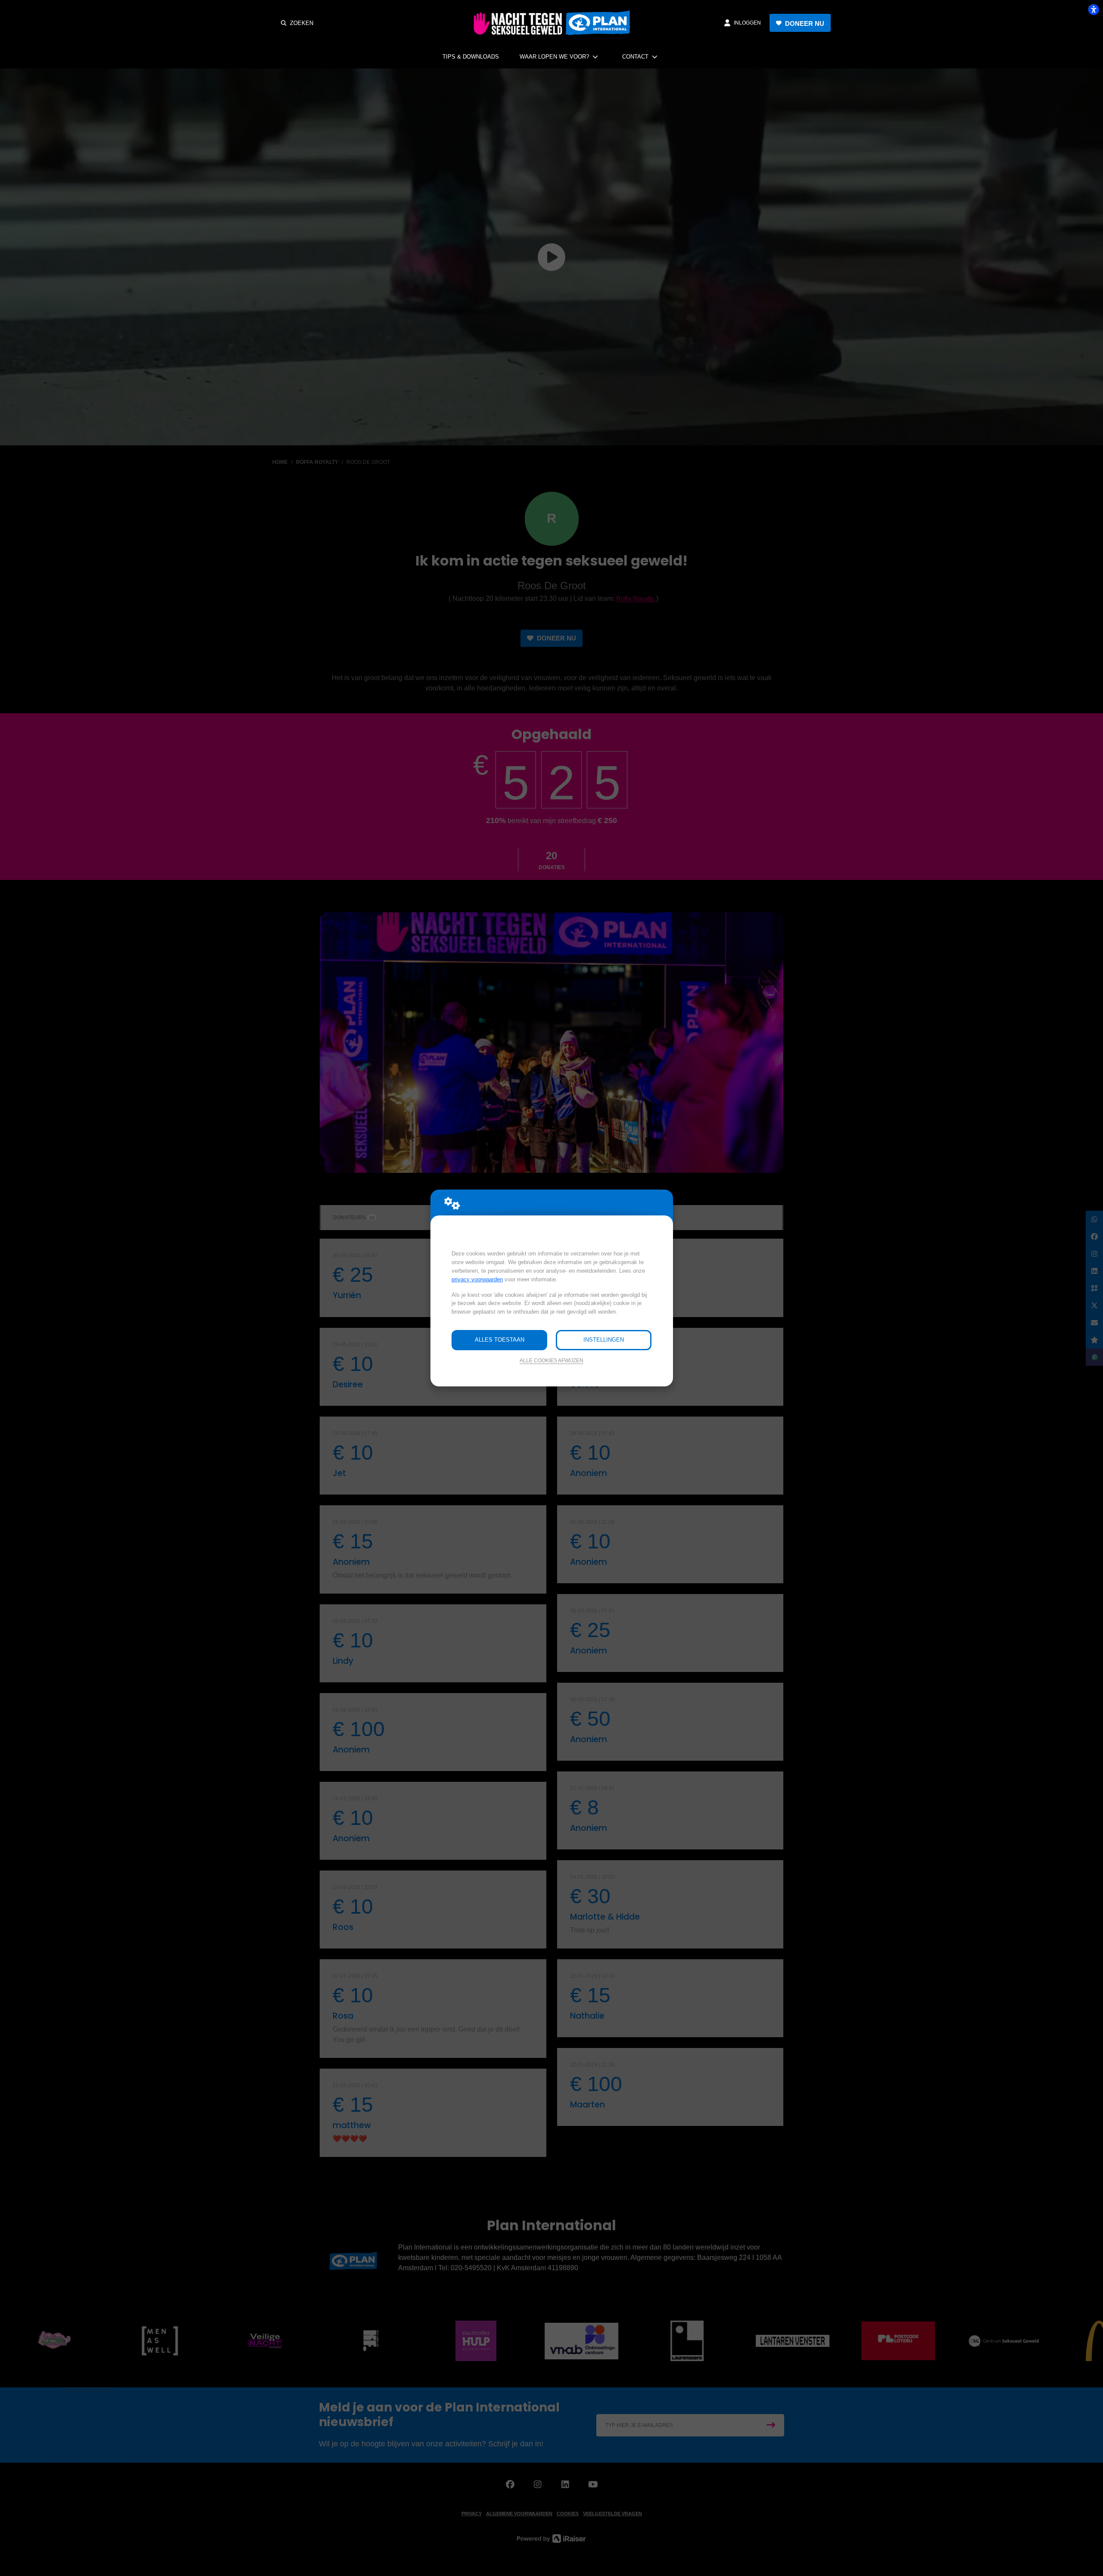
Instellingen (604, 1340)
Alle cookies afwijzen (551, 1360)
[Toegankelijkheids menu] (1094, 9)
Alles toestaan (500, 1340)
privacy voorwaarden (477, 1279)
